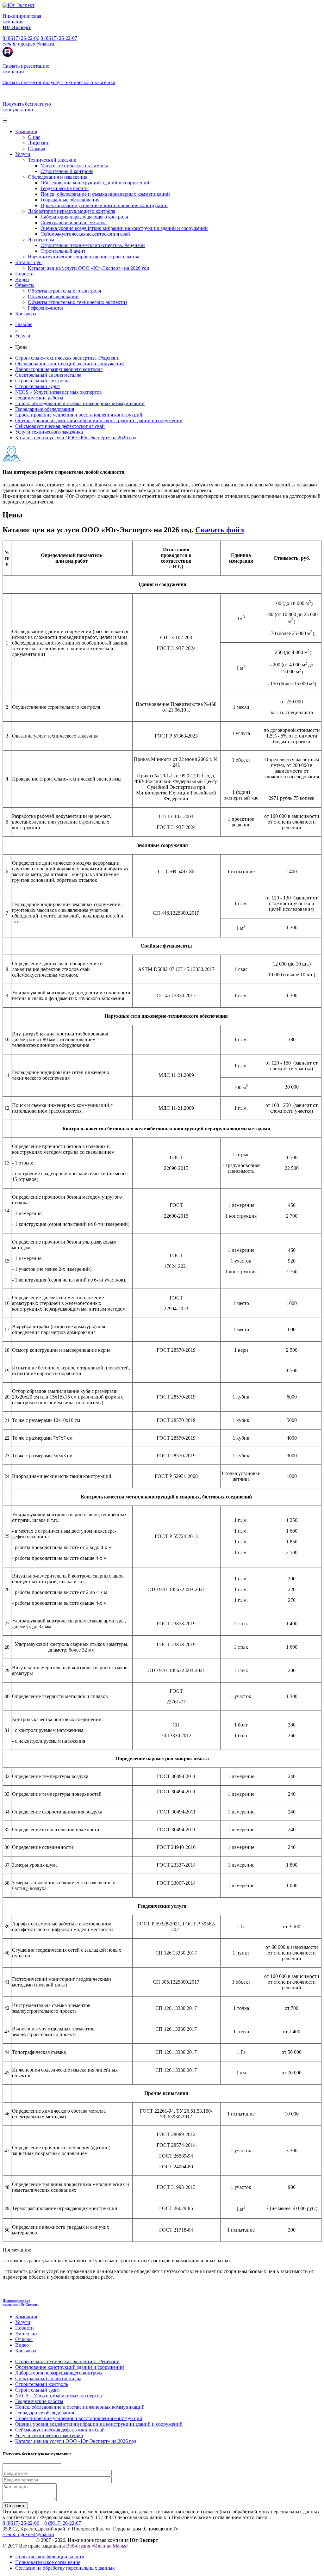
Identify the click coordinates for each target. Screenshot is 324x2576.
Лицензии (39, 143)
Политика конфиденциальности (50, 2557)
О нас (34, 137)
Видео (22, 279)
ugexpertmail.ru (28, 44)
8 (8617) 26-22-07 (59, 38)
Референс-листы (45, 308)
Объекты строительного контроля (64, 291)
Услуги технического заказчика (74, 166)
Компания (26, 131)
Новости (25, 274)
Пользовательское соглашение (48, 2562)
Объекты (25, 285)
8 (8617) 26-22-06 (21, 38)
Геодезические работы (65, 188)
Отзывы (37, 148)
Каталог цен (28, 262)
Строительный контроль (67, 171)
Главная (24, 324)
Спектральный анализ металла (74, 222)
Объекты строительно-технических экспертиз (78, 302)
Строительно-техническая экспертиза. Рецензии (93, 245)
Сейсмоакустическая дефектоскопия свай (85, 234)
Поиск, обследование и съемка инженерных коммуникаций (105, 194)
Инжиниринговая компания (21, 2302)
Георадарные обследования (70, 200)
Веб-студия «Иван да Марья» (97, 2546)
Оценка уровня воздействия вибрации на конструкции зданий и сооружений (124, 228)
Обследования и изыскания (58, 177)
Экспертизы (41, 240)
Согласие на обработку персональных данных (65, 2568)
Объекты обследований (53, 297)
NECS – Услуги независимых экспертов (59, 392)
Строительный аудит (63, 251)
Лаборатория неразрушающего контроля (72, 211)
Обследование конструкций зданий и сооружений (95, 183)
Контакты (26, 314)
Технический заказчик (52, 160)
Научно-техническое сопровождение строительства (84, 257)
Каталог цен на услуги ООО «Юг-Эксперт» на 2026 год (88, 268)
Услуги (23, 154)
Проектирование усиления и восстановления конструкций (104, 205)
